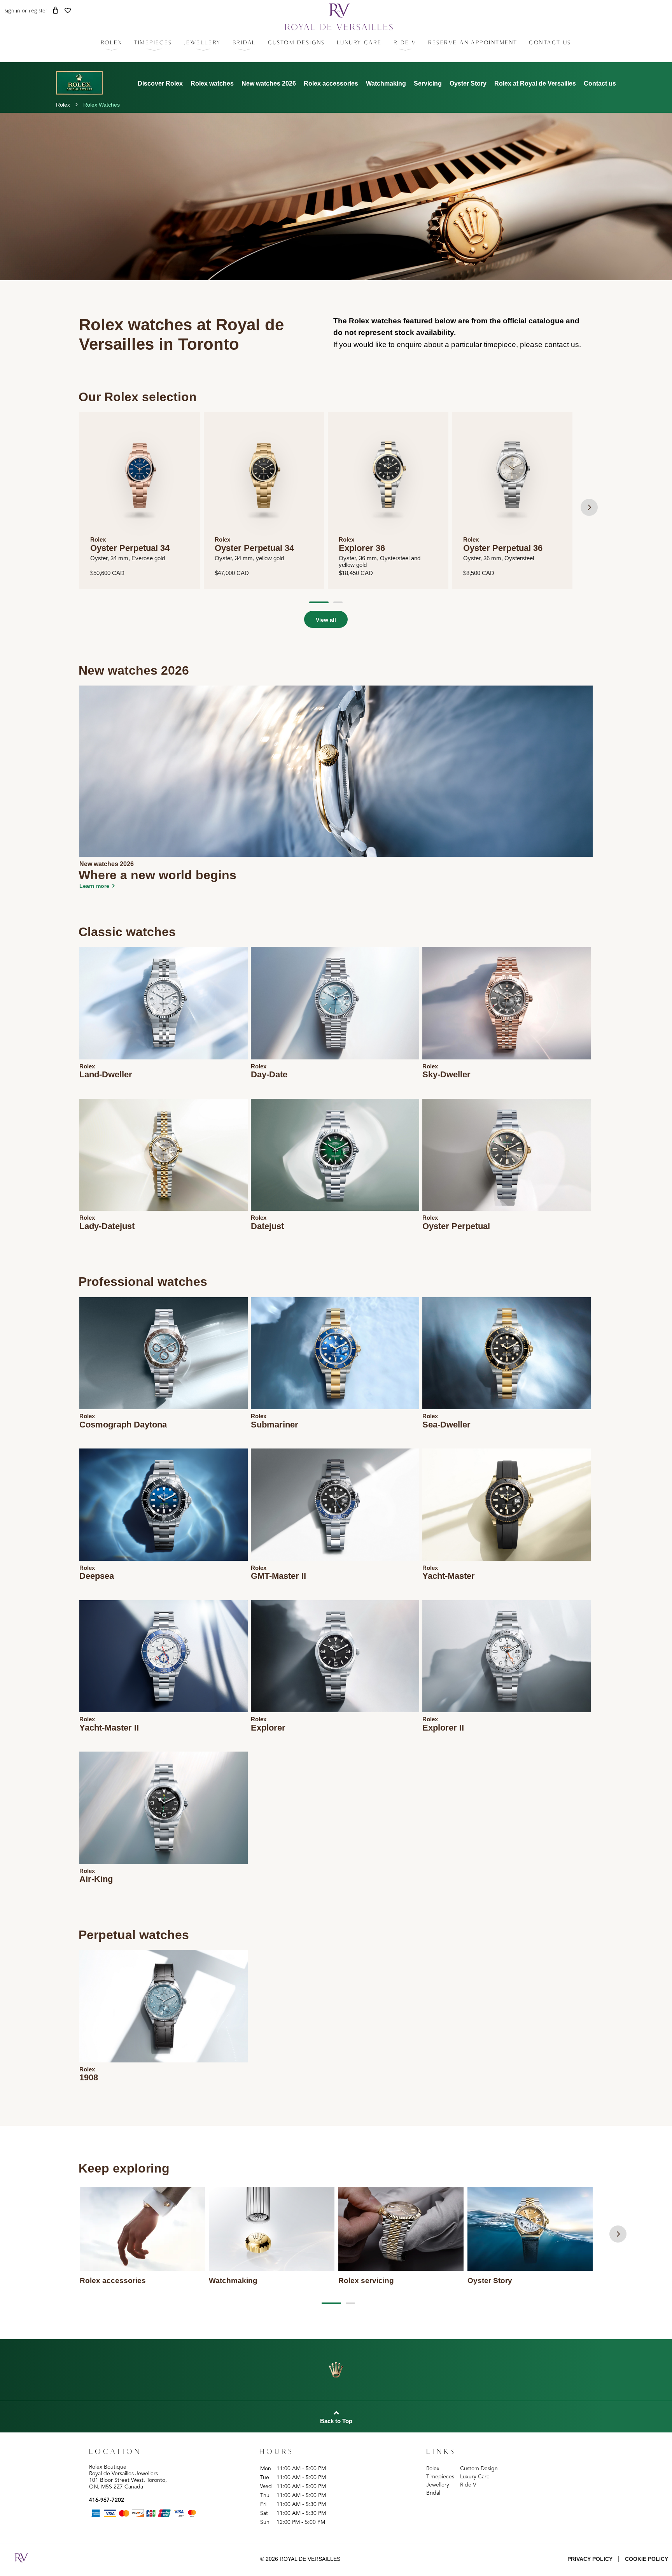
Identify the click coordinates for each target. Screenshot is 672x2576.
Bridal (433, 2493)
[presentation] (589, 507)
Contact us (600, 83)
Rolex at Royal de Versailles (535, 83)
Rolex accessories (331, 83)
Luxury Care (475, 2477)
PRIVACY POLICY (590, 2559)
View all (326, 620)
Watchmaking (386, 83)
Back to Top (336, 2421)
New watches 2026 (269, 83)
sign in (12, 11)
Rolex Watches (101, 105)
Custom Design (479, 2469)
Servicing (428, 83)
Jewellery (438, 2485)
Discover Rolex (160, 83)
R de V (468, 2485)
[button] (153, 43)
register (38, 11)
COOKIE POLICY (647, 2559)
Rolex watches (212, 83)
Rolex (63, 105)
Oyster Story (468, 83)
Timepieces (440, 2477)
